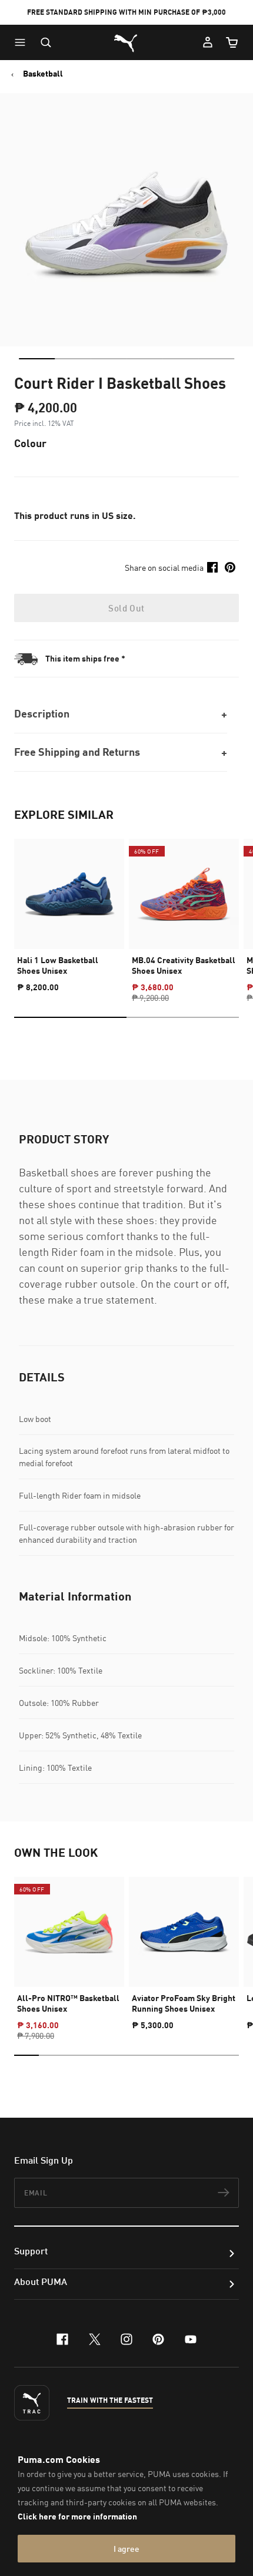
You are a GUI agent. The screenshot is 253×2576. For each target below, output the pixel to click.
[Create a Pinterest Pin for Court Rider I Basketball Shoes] (230, 567)
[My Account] (208, 42)
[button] (23, 42)
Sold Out (126, 608)
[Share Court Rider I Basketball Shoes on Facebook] (212, 567)
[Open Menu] (23, 42)
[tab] (37, 359)
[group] (69, 910)
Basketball (43, 74)
